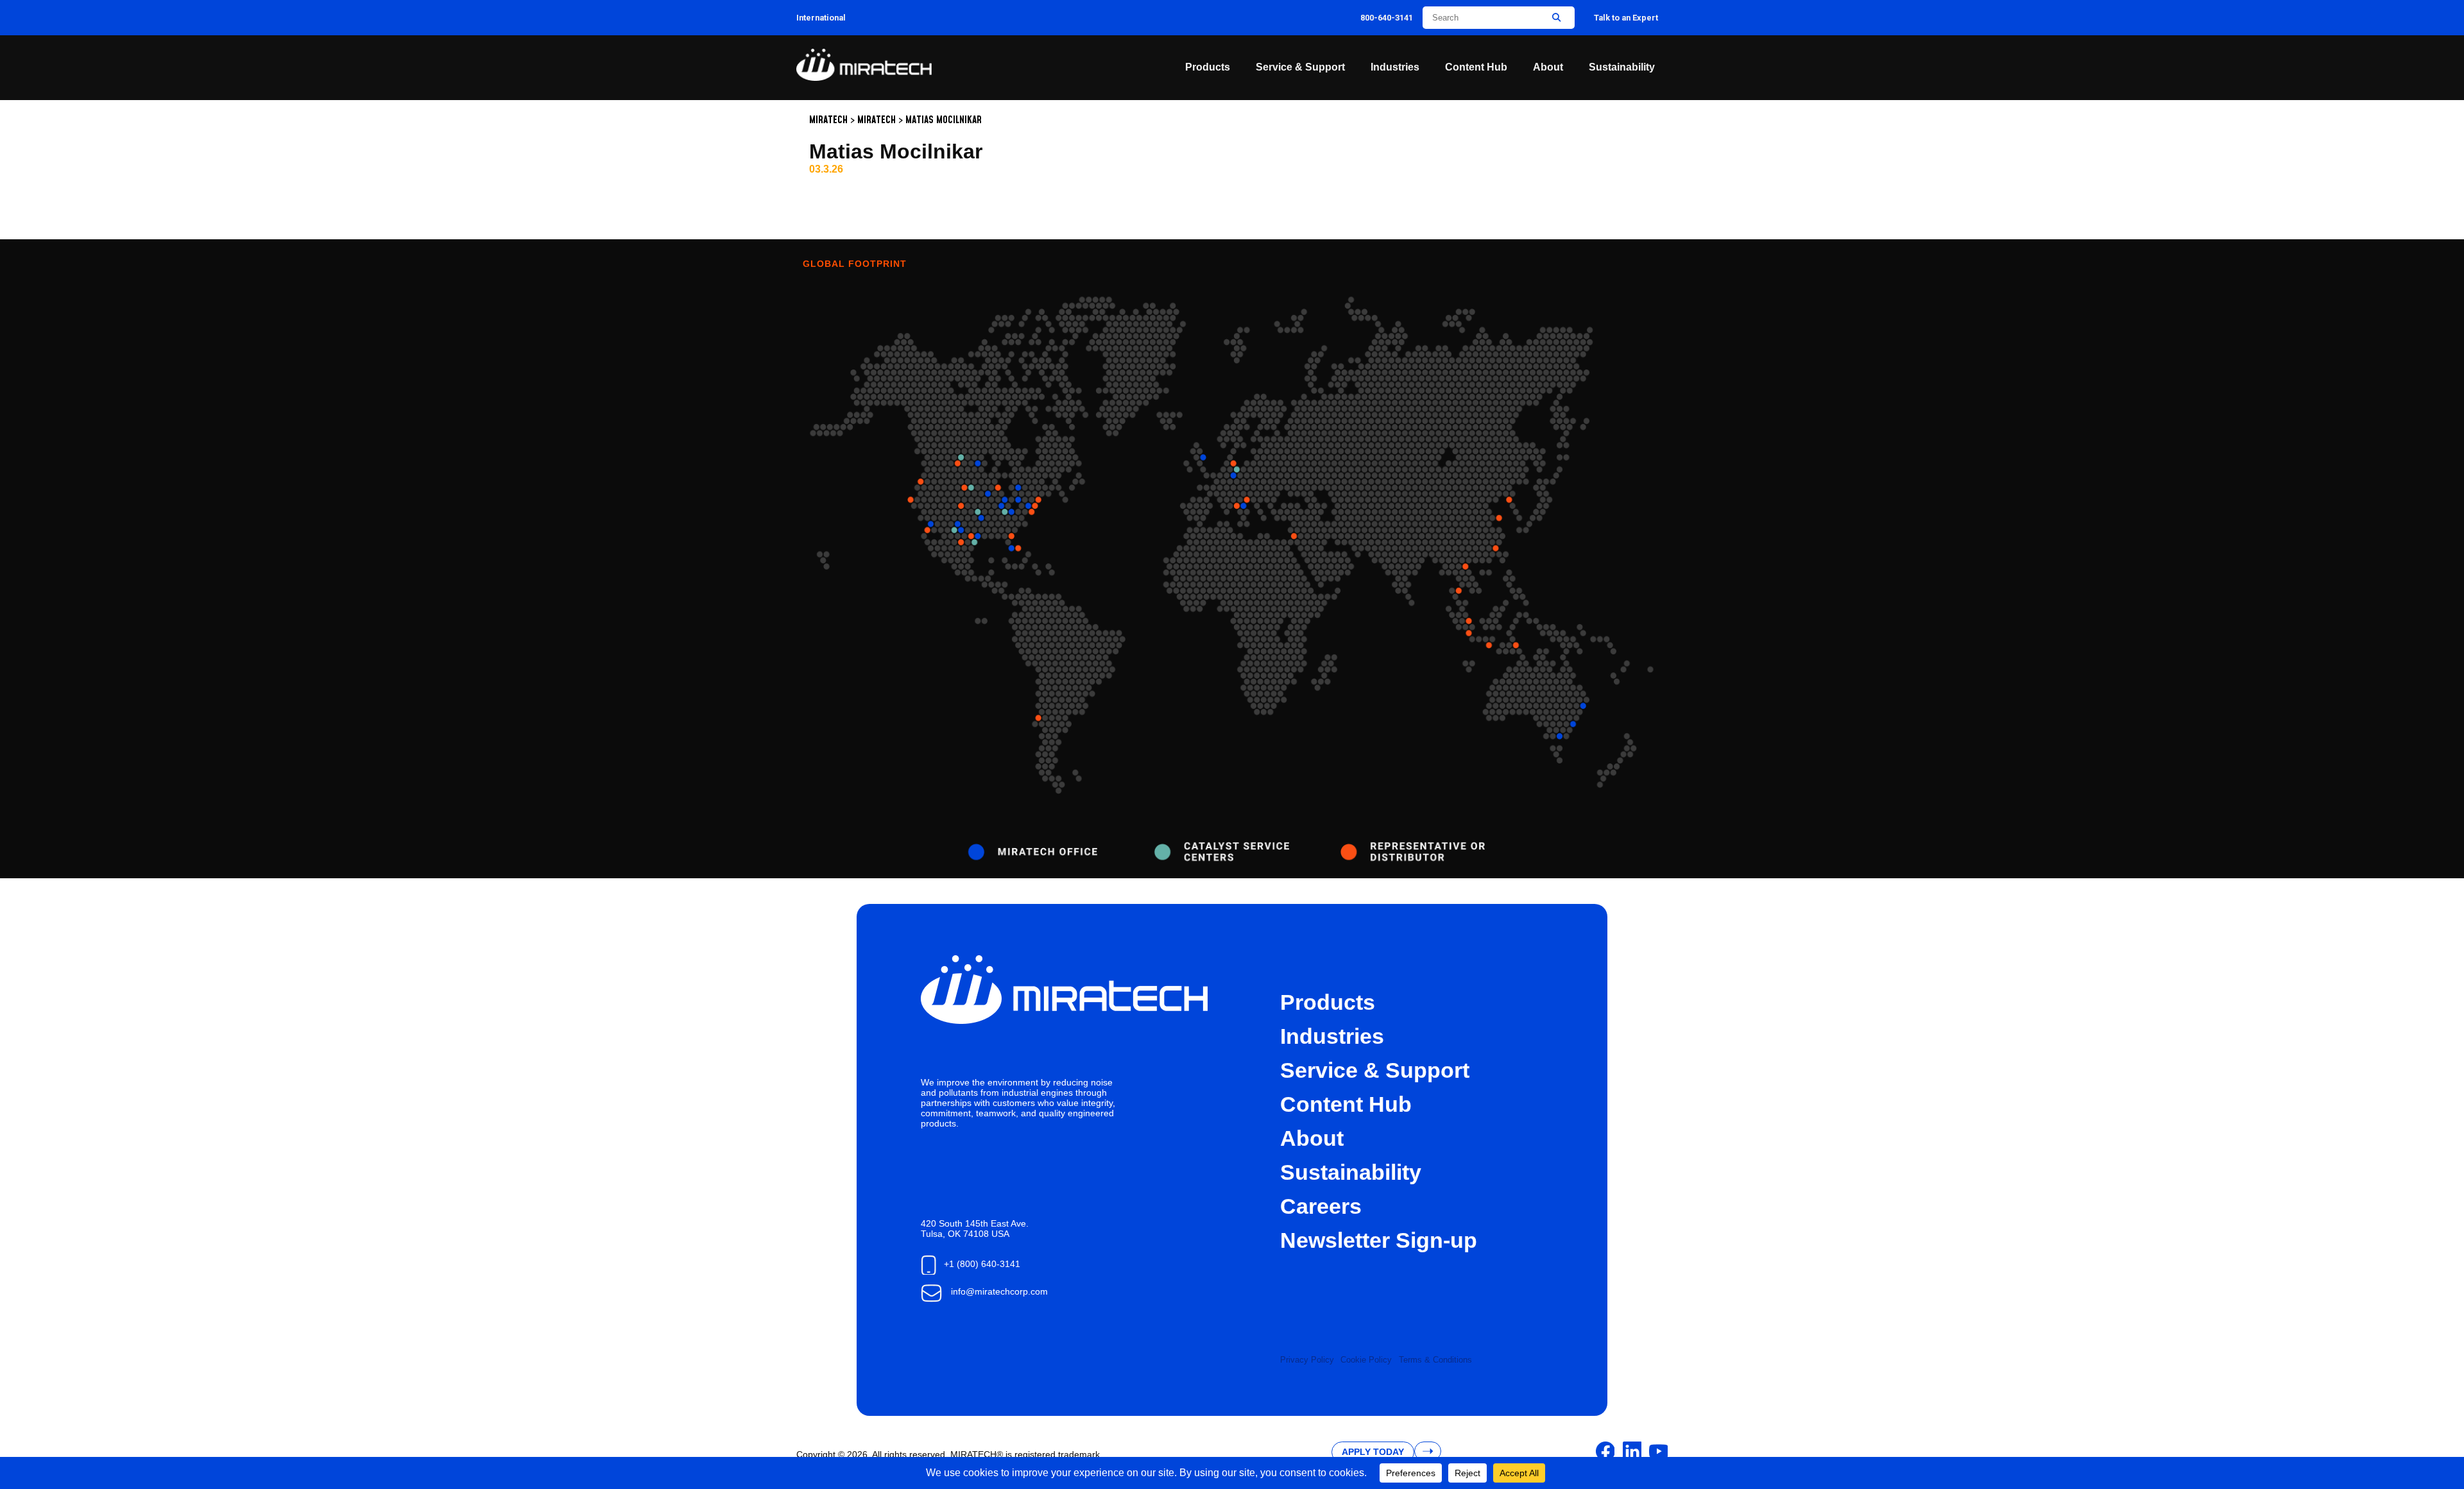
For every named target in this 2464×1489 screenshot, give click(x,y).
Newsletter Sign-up (1379, 1240)
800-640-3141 (1387, 18)
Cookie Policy (1366, 1360)
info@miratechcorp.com (999, 1291)
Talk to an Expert (1626, 18)
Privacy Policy (1307, 1360)
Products (1208, 67)
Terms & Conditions (1435, 1360)
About (1548, 67)
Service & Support (1300, 67)
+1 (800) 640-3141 (982, 1264)
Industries (1395, 67)
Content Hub (1476, 67)
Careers (1321, 1206)
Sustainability (1622, 67)
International (821, 18)
